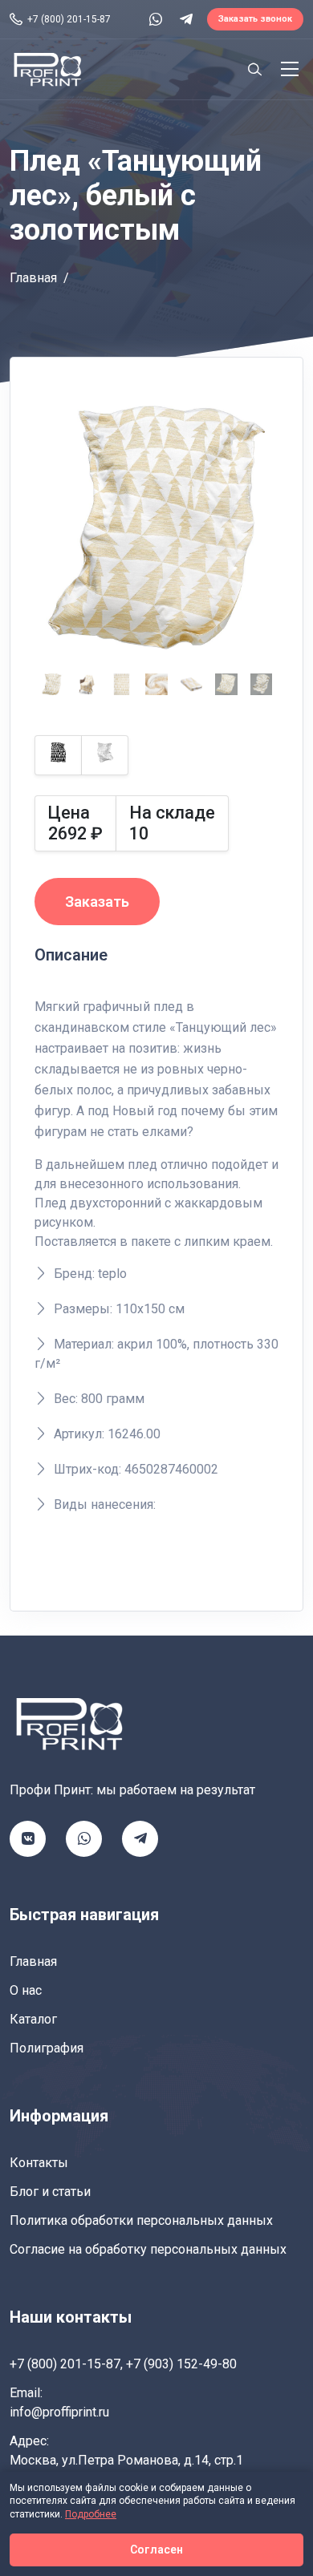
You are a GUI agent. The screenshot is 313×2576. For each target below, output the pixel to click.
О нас (26, 1990)
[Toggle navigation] (290, 69)
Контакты (39, 2163)
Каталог (33, 2019)
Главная (33, 278)
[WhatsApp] (156, 19)
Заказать (97, 902)
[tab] (52, 684)
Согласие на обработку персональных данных (148, 2249)
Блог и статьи (50, 2192)
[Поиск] (254, 69)
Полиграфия (47, 2048)
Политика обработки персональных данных (141, 2220)
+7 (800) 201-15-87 (65, 2364)
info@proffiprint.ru (59, 2412)
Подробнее (91, 2514)
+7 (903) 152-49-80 (181, 2364)
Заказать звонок (255, 19)
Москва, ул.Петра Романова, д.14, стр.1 (126, 2460)
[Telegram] (186, 19)
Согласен (156, 2550)
